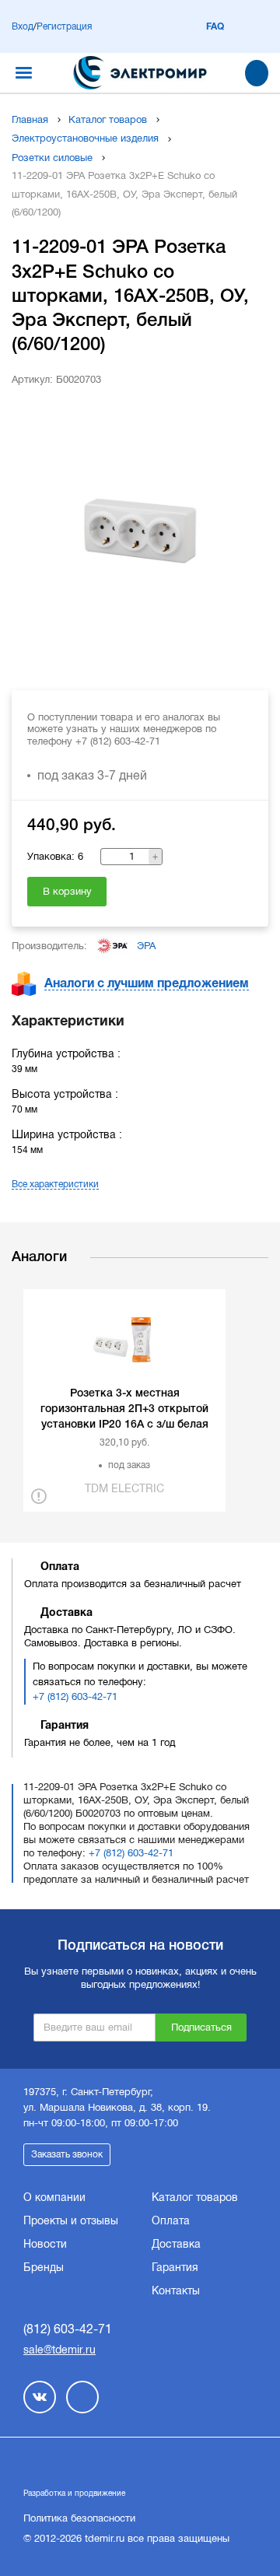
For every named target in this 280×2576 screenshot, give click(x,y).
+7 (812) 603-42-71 (75, 1696)
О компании (54, 2197)
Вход (23, 26)
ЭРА (146, 946)
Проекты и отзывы (71, 2220)
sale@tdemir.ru (59, 2350)
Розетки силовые (52, 158)
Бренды (44, 2267)
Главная (30, 119)
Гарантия (175, 2267)
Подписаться (201, 2027)
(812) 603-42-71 (68, 2329)
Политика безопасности (79, 2518)
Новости (45, 2244)
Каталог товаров (108, 119)
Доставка (176, 2244)
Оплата (171, 2220)
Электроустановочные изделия (85, 138)
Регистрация (64, 26)
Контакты (176, 2290)
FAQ (215, 26)
